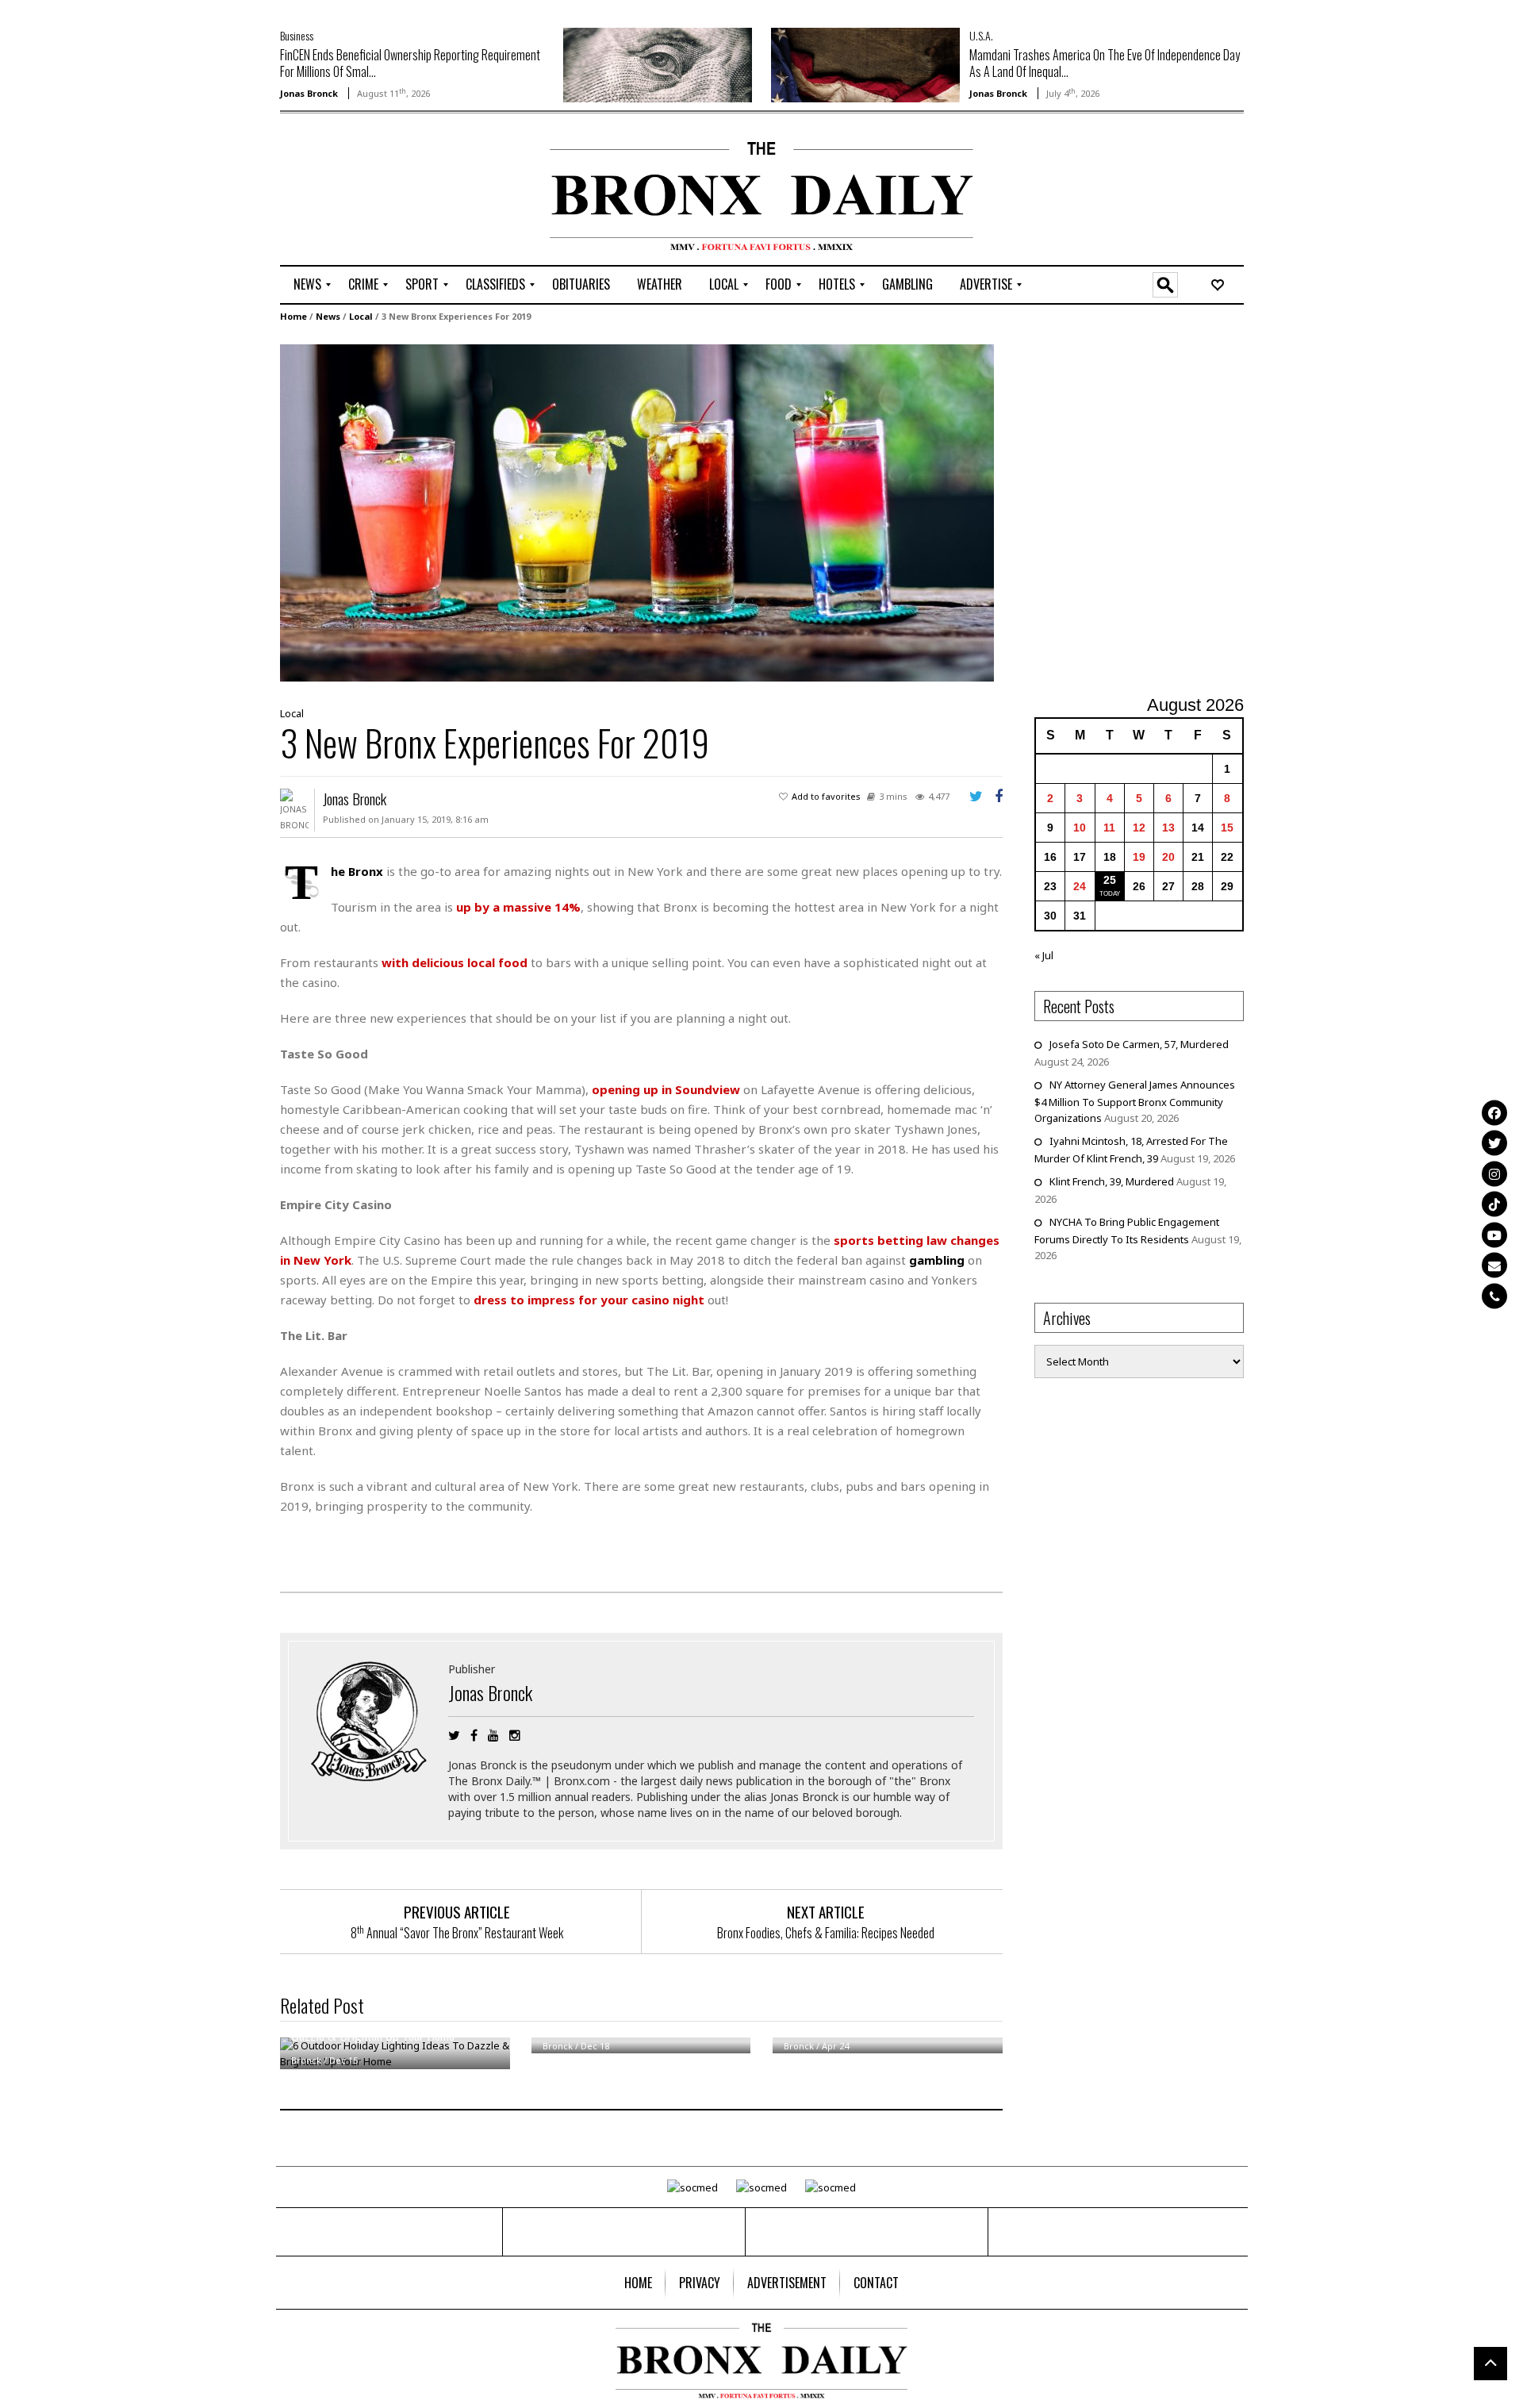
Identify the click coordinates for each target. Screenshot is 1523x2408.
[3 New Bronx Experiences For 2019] (637, 512)
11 (1109, 828)
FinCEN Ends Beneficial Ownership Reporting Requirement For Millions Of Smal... (410, 63)
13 (1168, 828)
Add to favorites (826, 796)
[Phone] (1494, 1296)
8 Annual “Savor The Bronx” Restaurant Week (457, 1933)
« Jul (1044, 955)
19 (1139, 857)
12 (1139, 828)
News (328, 316)
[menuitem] (307, 285)
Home (293, 316)
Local (361, 316)
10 (1080, 828)
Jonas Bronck (309, 93)
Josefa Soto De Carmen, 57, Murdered (1139, 1044)
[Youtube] (1494, 1235)
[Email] (1494, 1265)
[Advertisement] (373, 191)
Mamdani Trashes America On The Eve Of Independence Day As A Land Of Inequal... (1105, 63)
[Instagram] (1494, 1173)
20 (1168, 857)
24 (1080, 886)
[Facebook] (1494, 1112)
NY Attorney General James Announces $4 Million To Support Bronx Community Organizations (1135, 1101)
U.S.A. (981, 35)
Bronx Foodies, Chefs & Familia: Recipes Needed (826, 1933)
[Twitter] (1494, 1143)
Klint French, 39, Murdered (1112, 1181)
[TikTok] (1494, 1204)
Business (297, 35)
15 (1227, 828)
